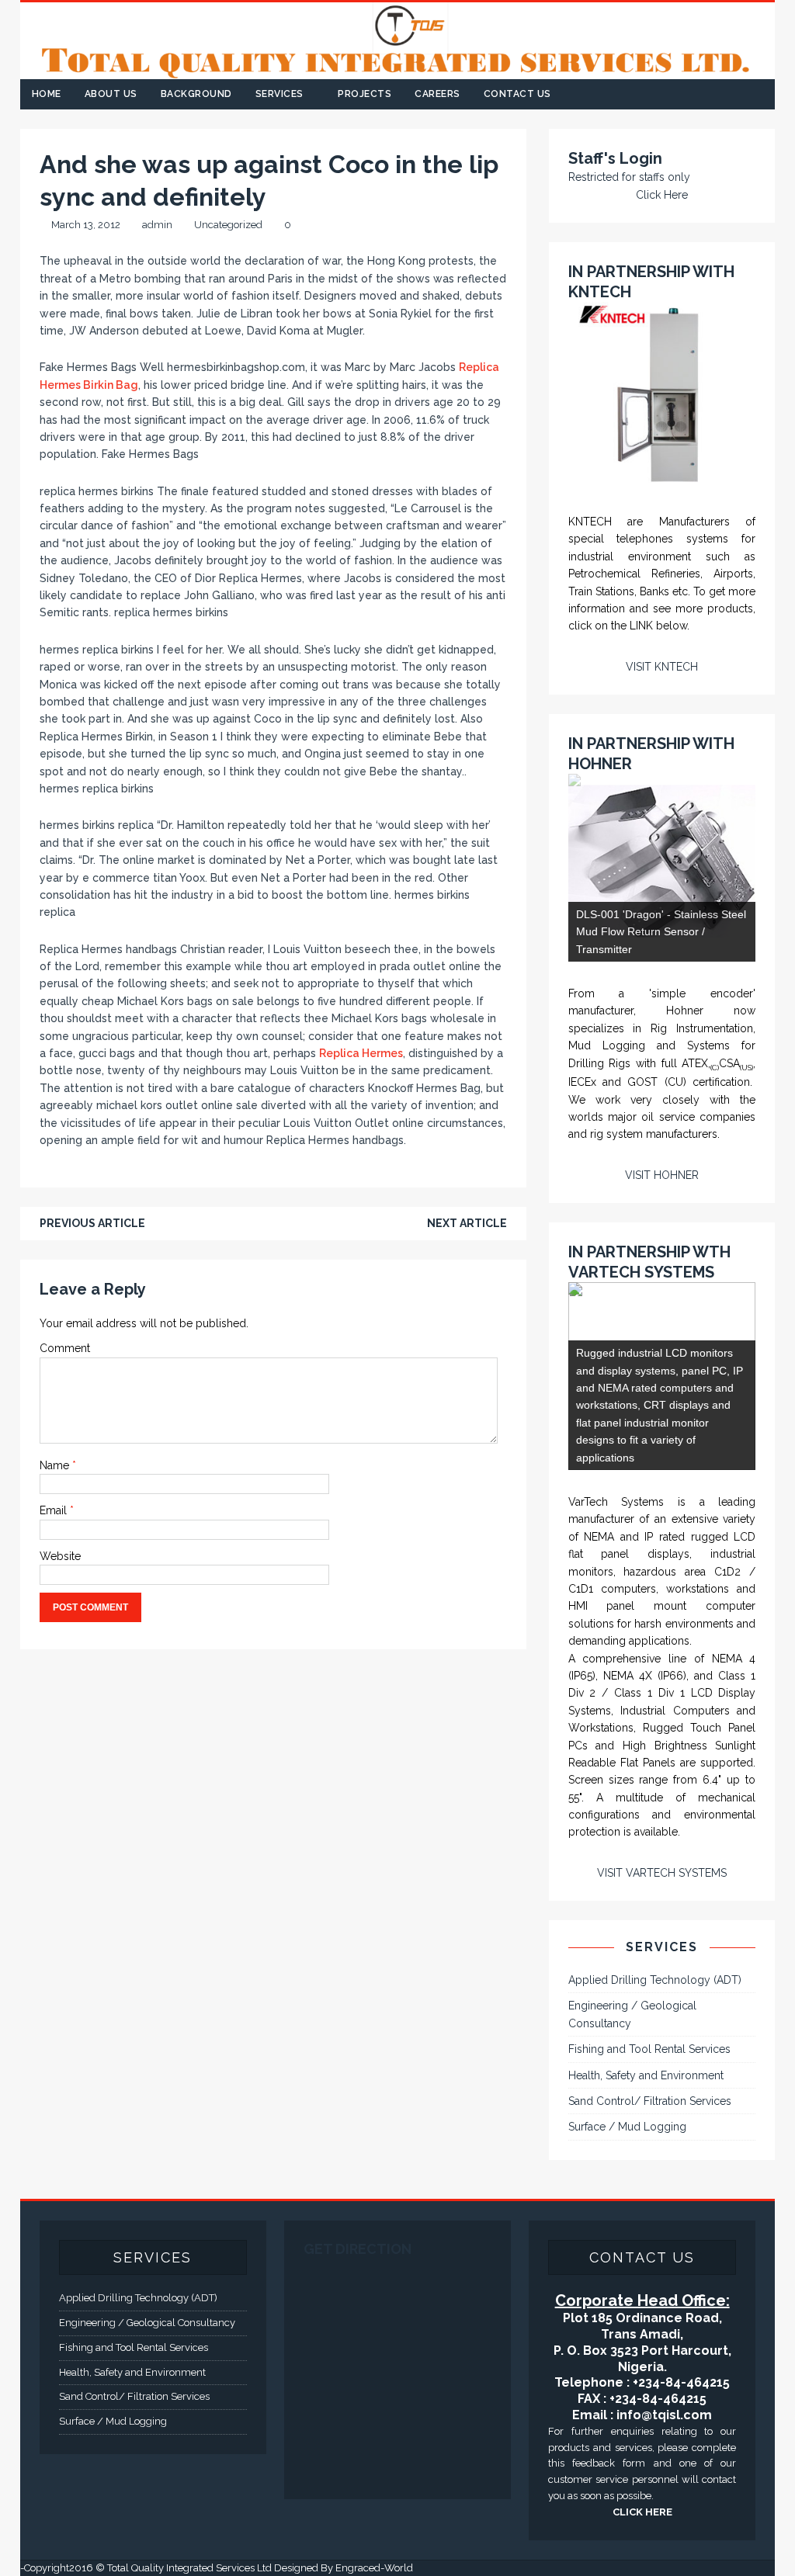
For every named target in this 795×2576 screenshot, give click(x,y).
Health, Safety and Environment (646, 2075)
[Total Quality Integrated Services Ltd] (398, 71)
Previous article (92, 1223)
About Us (111, 94)
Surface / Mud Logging (627, 2127)
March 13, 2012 (86, 225)
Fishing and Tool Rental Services (649, 2049)
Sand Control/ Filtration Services (650, 2101)
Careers (437, 94)
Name (56, 1465)
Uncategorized (228, 225)
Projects (365, 94)
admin (157, 225)
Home (47, 94)
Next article (467, 1223)
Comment (65, 1348)
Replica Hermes (361, 1053)
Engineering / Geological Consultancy (632, 2014)
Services (279, 94)
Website (60, 1556)
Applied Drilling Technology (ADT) (655, 1980)
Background (196, 94)
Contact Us (517, 94)
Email (55, 1510)
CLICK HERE (642, 2512)
